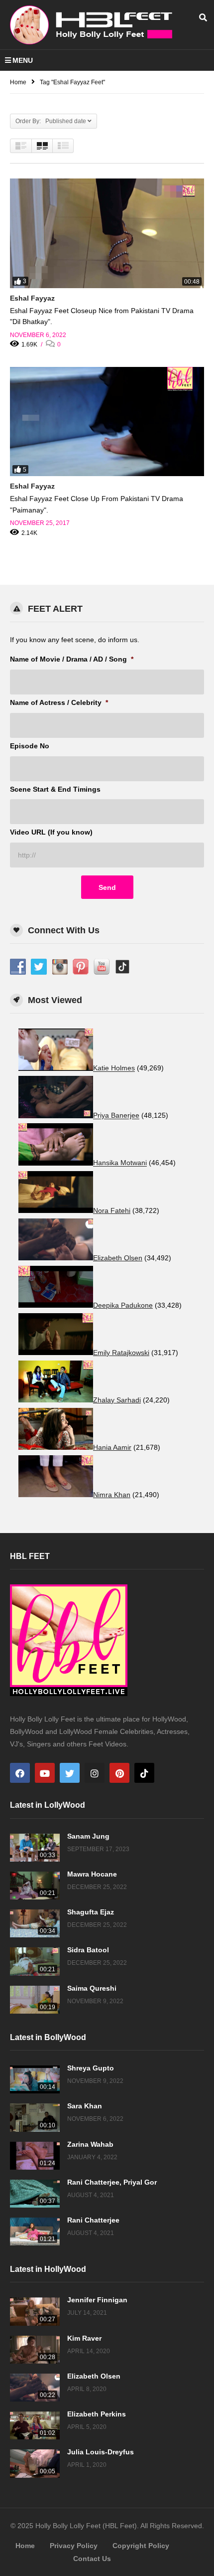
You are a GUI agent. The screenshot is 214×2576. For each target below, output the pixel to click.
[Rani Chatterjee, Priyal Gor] (35, 2194)
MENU (23, 60)
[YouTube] (45, 1773)
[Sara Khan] (35, 2117)
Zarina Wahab (90, 2144)
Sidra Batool (88, 1950)
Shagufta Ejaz (91, 1912)
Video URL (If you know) (51, 832)
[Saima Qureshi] (35, 2000)
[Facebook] (20, 1773)
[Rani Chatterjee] (35, 2232)
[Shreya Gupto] (35, 2079)
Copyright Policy (141, 2546)
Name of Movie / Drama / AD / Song (72, 659)
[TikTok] (144, 1773)
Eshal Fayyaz (32, 298)
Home (25, 2546)
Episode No (30, 746)
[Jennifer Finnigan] (35, 2311)
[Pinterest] (119, 1773)
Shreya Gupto (91, 2068)
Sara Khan (85, 2106)
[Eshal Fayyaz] (107, 233)
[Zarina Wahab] (35, 2156)
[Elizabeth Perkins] (35, 2425)
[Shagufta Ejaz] (35, 1923)
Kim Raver (84, 2338)
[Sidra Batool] (35, 1961)
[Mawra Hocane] (35, 1886)
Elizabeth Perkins (97, 2414)
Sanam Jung (88, 1836)
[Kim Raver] (35, 2350)
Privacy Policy (74, 2546)
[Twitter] (70, 1773)
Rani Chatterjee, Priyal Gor (112, 2182)
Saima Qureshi (92, 1988)
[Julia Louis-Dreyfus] (35, 2463)
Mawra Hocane (92, 1874)
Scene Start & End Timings (55, 789)
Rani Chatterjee (93, 2220)
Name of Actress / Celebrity (59, 702)
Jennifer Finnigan (97, 2300)
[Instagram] (95, 1773)
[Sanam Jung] (35, 1848)
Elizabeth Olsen (94, 2376)
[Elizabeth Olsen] (35, 2388)
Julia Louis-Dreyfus (101, 2452)
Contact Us (92, 2559)
